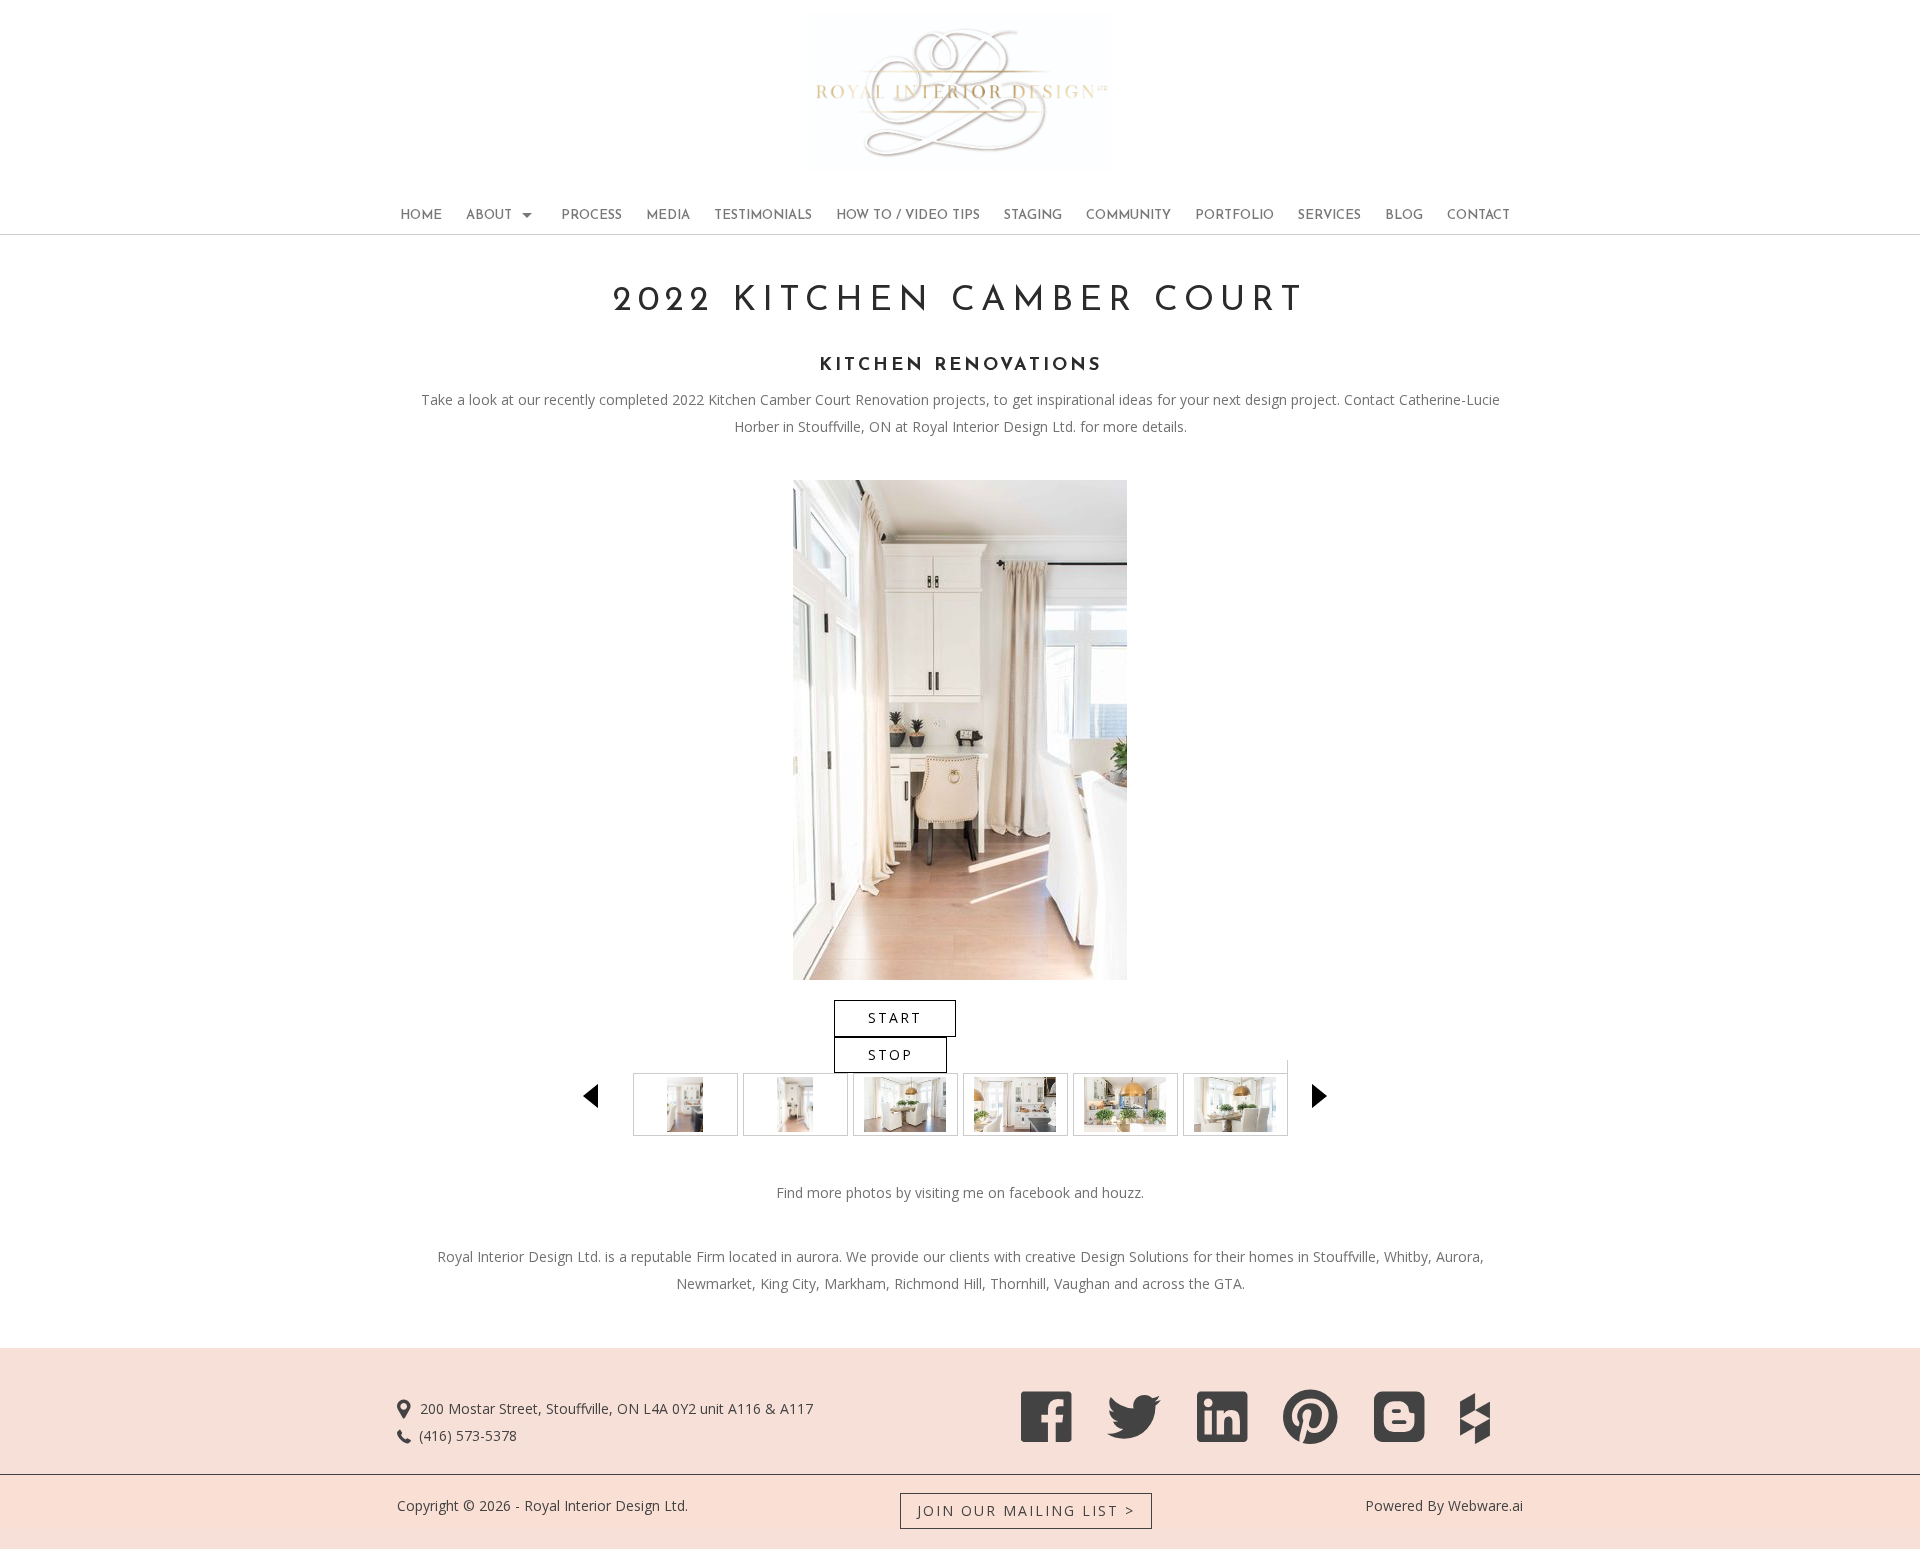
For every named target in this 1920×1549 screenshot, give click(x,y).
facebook (1039, 1192)
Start (895, 1017)
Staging (1033, 215)
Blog (1404, 215)
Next (1324, 1095)
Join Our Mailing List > (1026, 1510)
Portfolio (1234, 215)
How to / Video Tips (908, 215)
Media (668, 215)
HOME (421, 215)
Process (591, 215)
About (489, 215)
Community (1128, 215)
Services (1329, 215)
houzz (1121, 1192)
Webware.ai (1485, 1505)
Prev (595, 1095)
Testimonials (763, 215)
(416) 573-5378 (468, 1435)
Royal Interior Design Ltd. (606, 1505)
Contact (1478, 215)
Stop (890, 1054)
